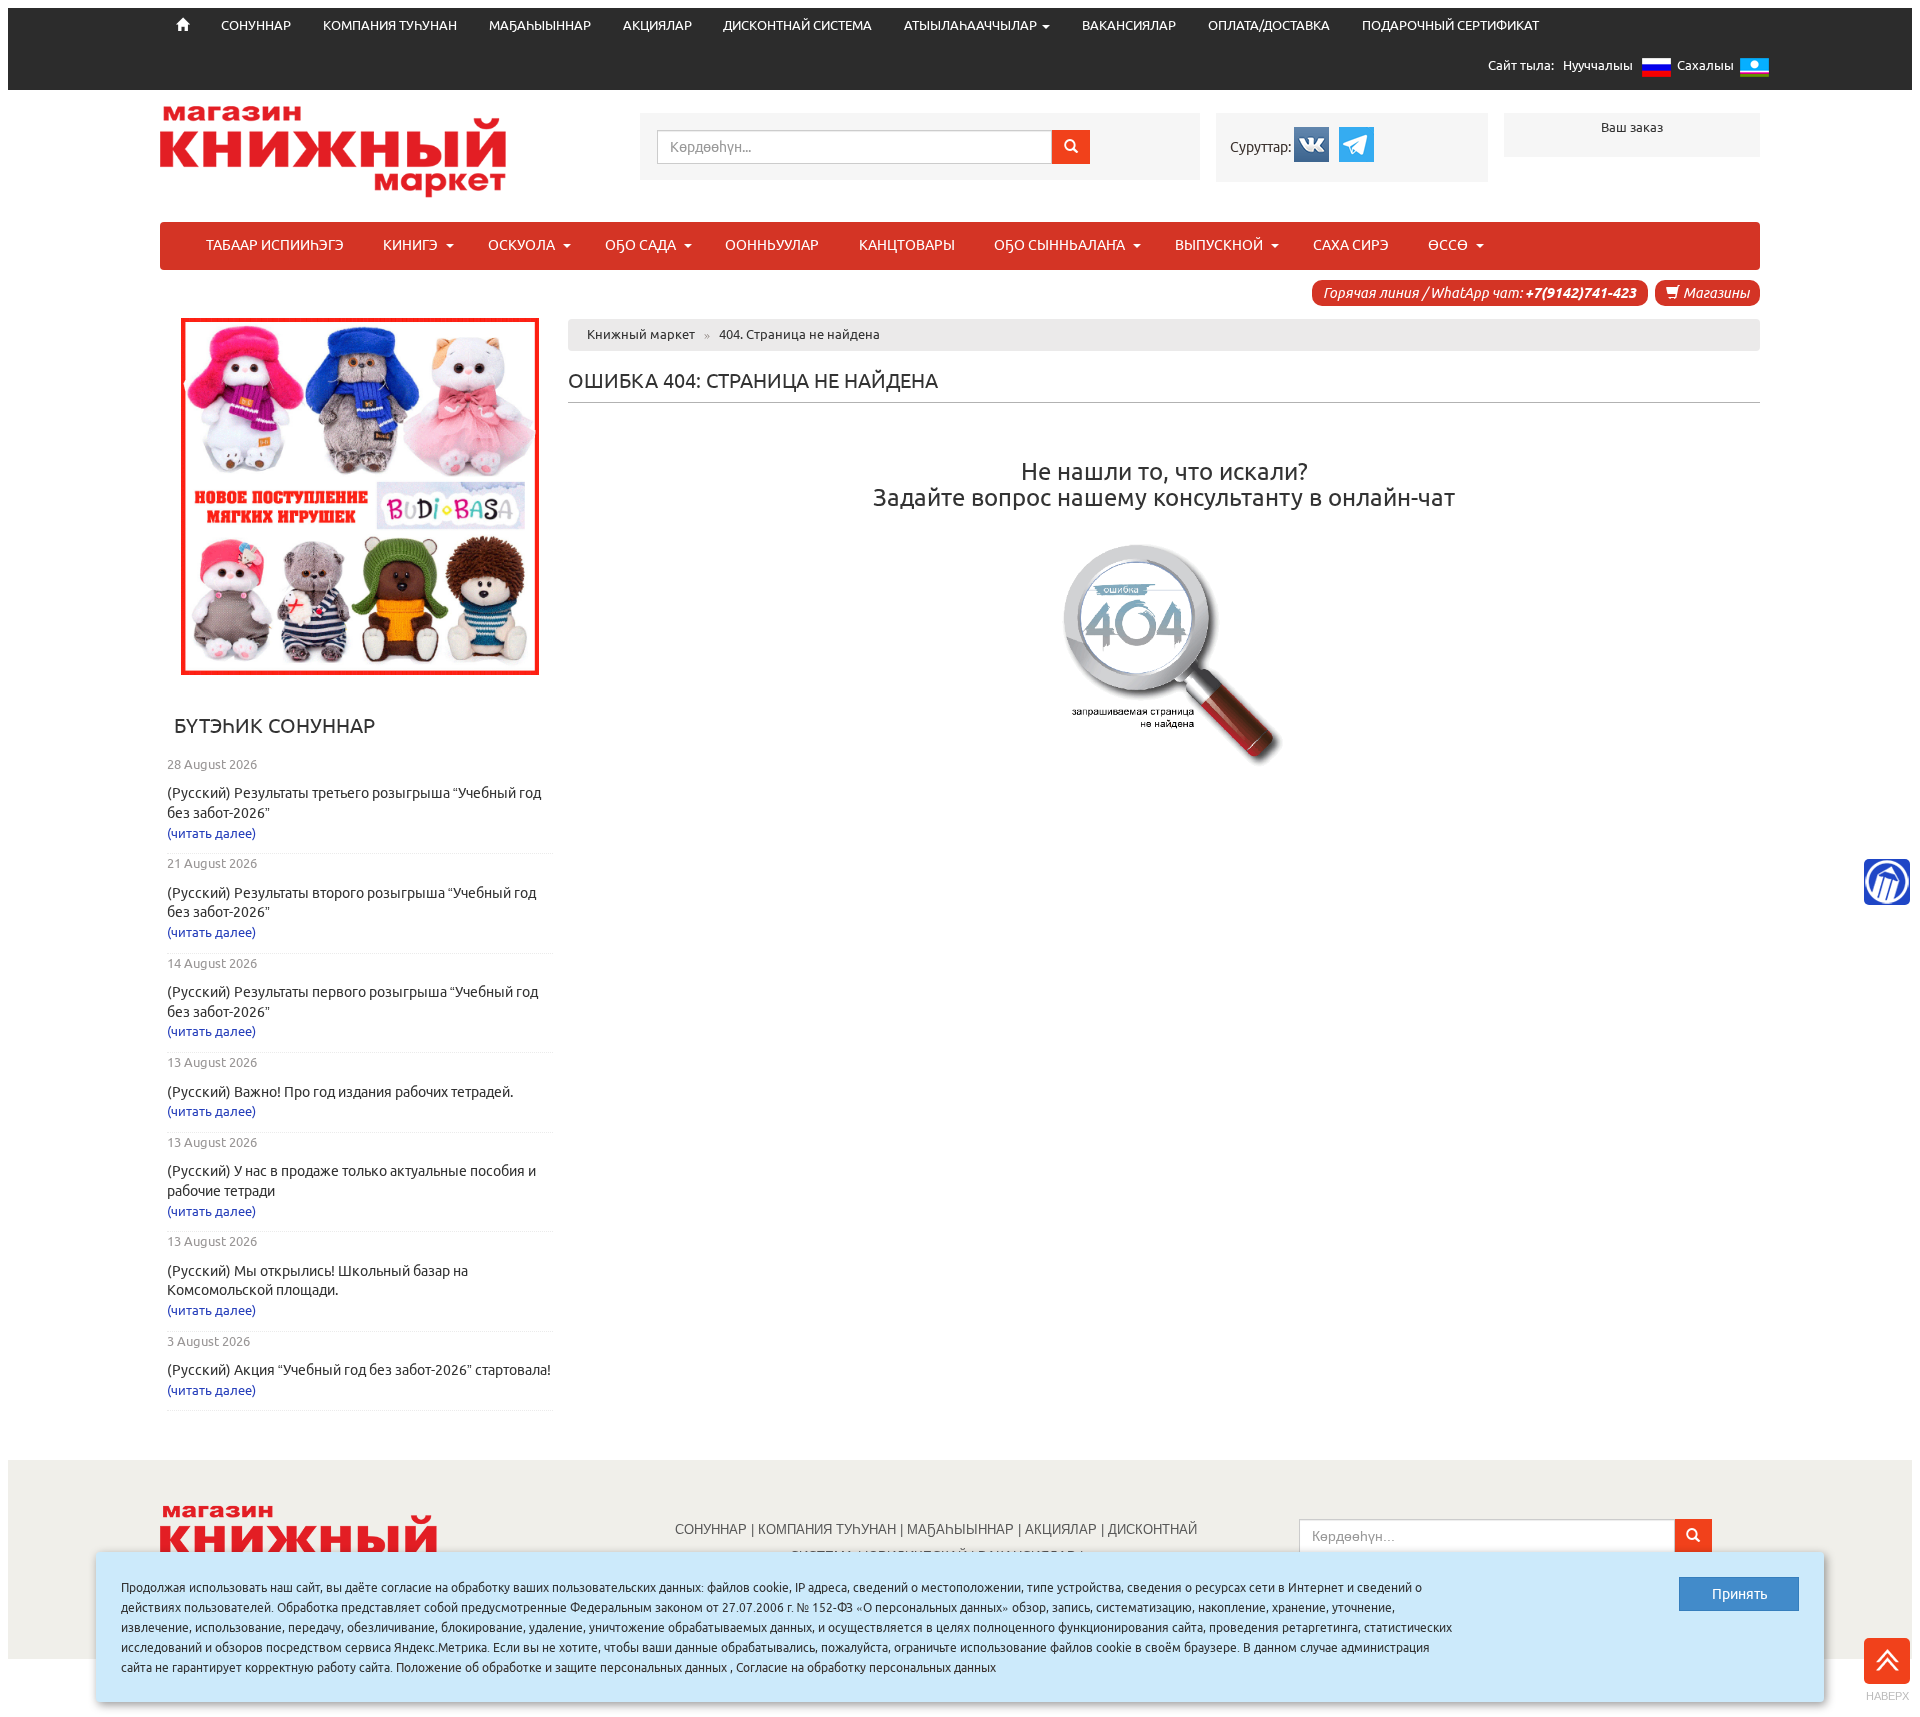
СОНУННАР (711, 1530)
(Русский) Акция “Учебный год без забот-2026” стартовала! (359, 1370)
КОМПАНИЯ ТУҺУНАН (390, 25)
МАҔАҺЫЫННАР (540, 25)
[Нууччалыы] (1656, 71)
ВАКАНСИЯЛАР (1129, 25)
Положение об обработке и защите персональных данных (561, 1667)
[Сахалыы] (1754, 71)
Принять (1739, 1594)
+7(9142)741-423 (1580, 293)
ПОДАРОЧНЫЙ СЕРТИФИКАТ (1450, 25)
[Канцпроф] (1887, 882)
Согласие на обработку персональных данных (866, 1667)
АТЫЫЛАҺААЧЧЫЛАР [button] (972, 25)
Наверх (1887, 1696)
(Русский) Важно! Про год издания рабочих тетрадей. (340, 1092)
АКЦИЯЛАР (657, 25)
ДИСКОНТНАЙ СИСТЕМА (797, 25)
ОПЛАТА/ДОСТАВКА (1269, 25)
